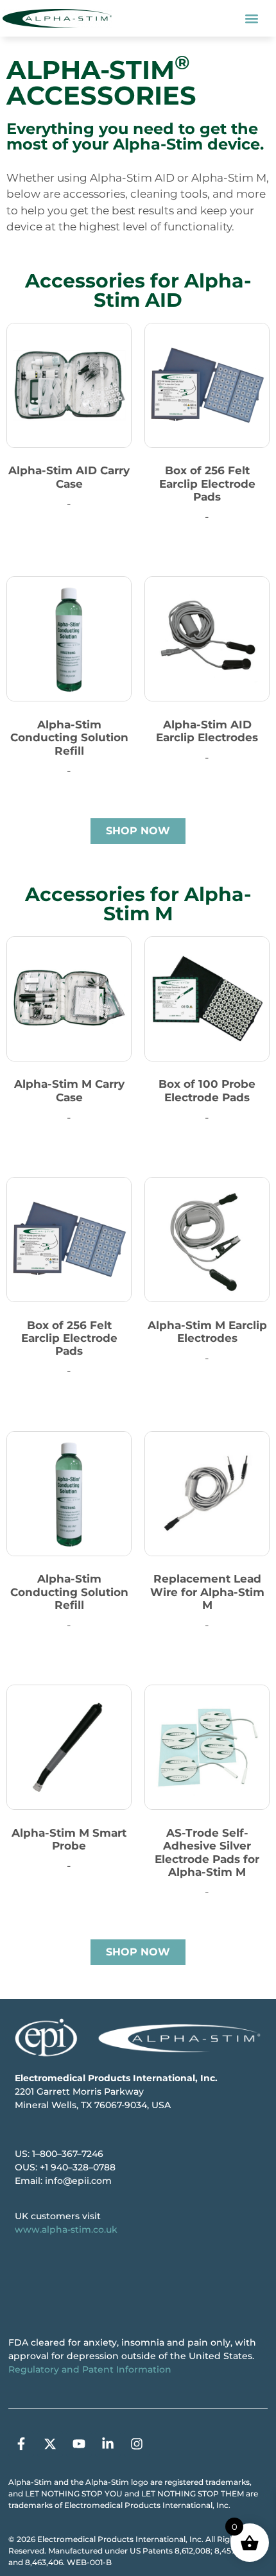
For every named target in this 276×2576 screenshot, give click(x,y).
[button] (252, 18)
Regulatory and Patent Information (90, 2369)
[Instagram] (137, 2444)
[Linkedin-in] (108, 2444)
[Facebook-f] (21, 2444)
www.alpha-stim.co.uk (66, 2229)
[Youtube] (79, 2444)
